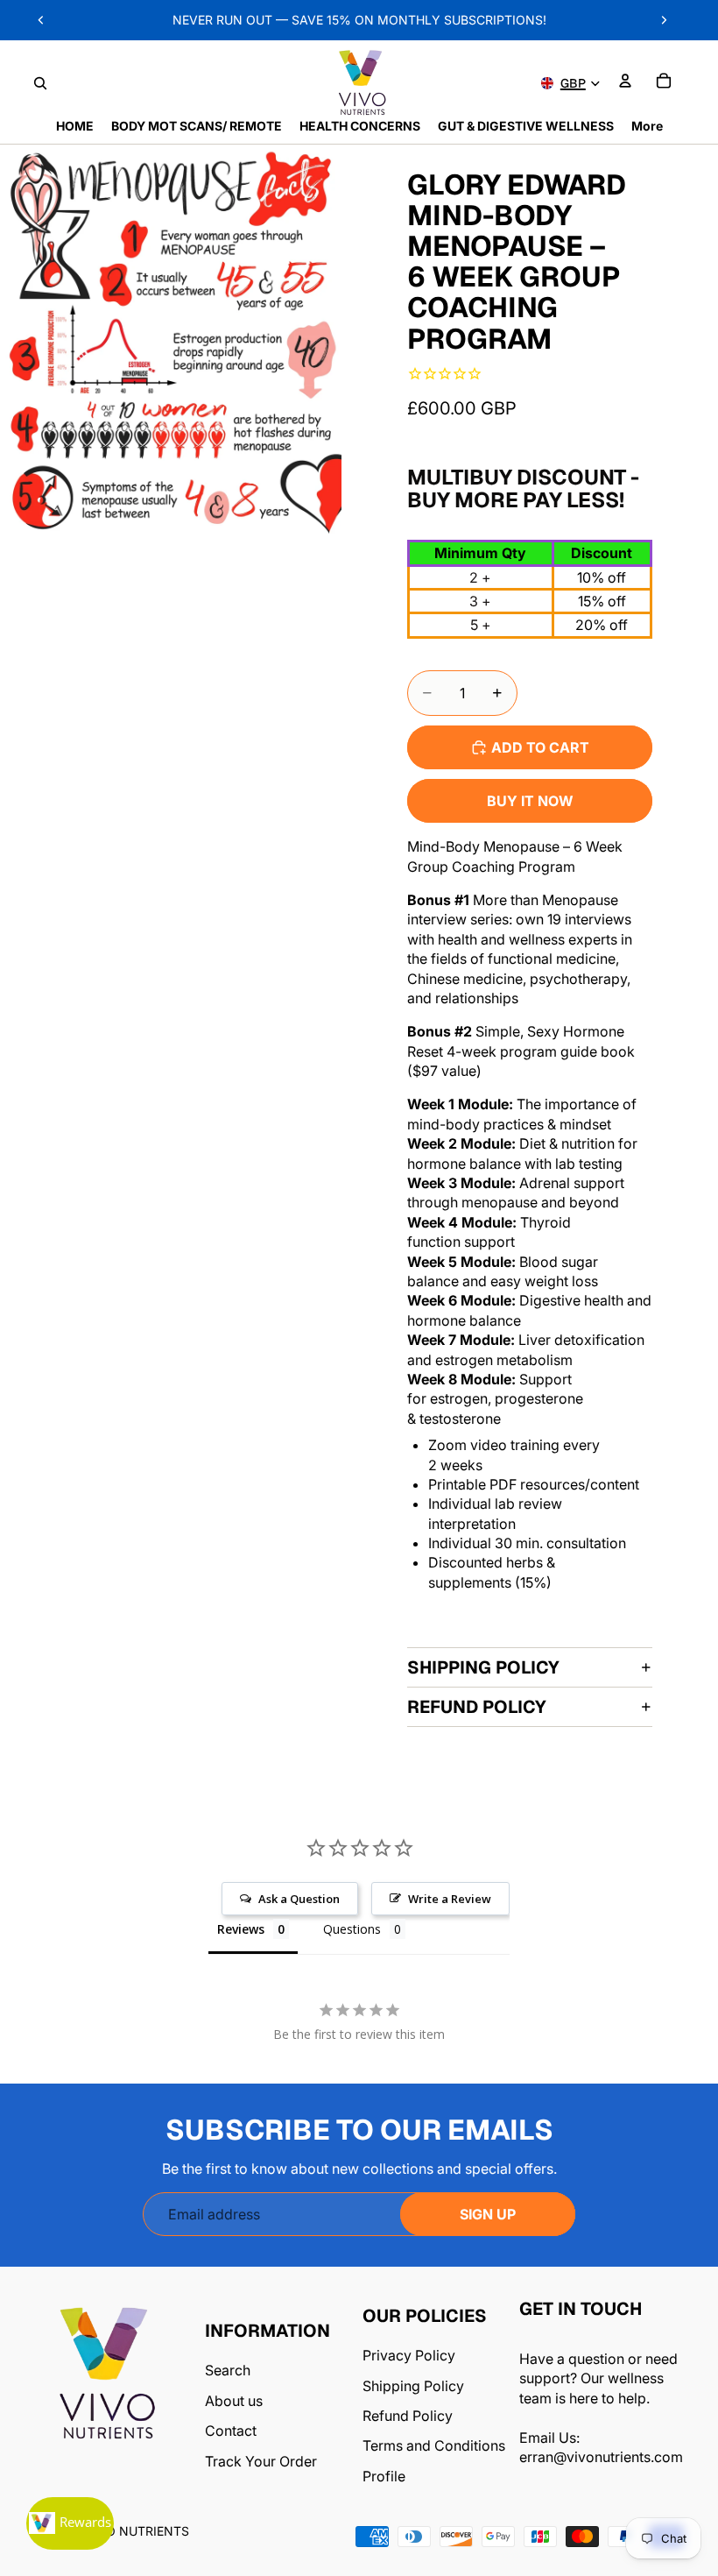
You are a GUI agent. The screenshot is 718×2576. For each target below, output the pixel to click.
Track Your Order (261, 2461)
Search (228, 2370)
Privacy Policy (409, 2355)
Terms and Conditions (434, 2445)
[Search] (40, 83)
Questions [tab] (352, 1929)
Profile (384, 2476)
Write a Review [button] (450, 1899)
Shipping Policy (483, 1667)
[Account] (625, 81)
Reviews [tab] (241, 1929)
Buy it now (530, 801)
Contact (231, 2431)
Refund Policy (477, 1707)
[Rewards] (70, 2523)
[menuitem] (647, 126)
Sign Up (488, 2214)
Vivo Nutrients (137, 2531)
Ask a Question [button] (299, 1899)
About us (234, 2401)
